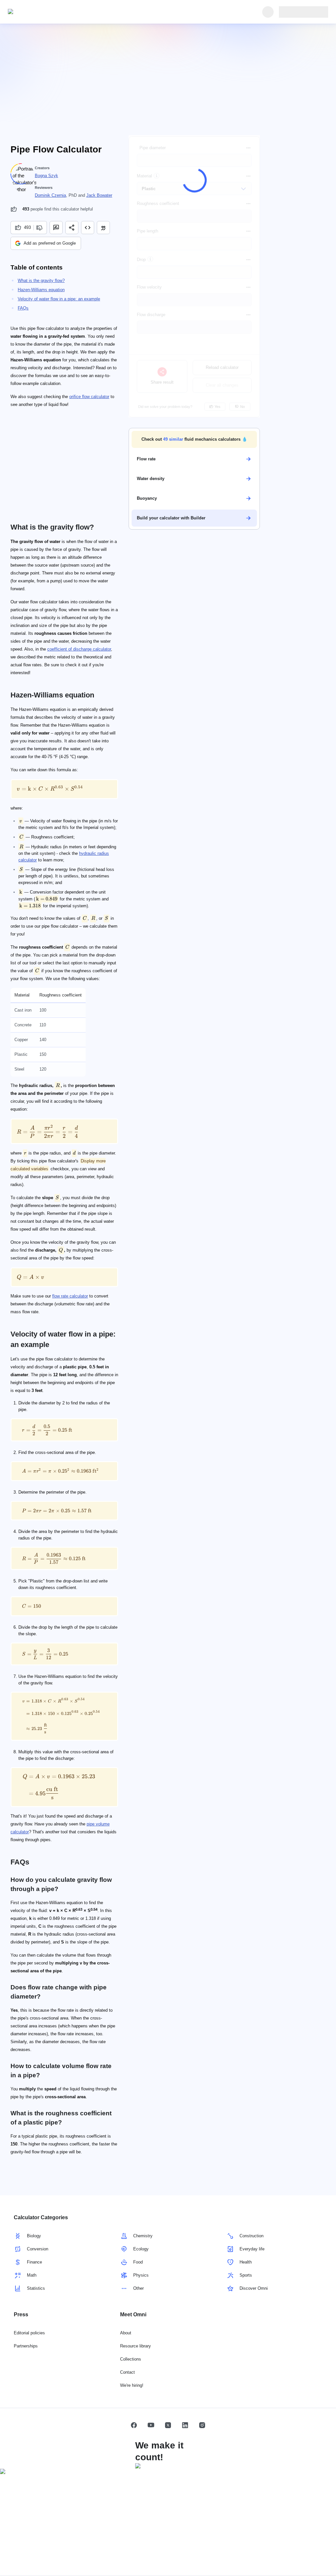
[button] (194, 439)
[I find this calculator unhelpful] (40, 228)
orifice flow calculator (89, 397)
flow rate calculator (70, 1296)
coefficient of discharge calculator (79, 649)
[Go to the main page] (38, 12)
